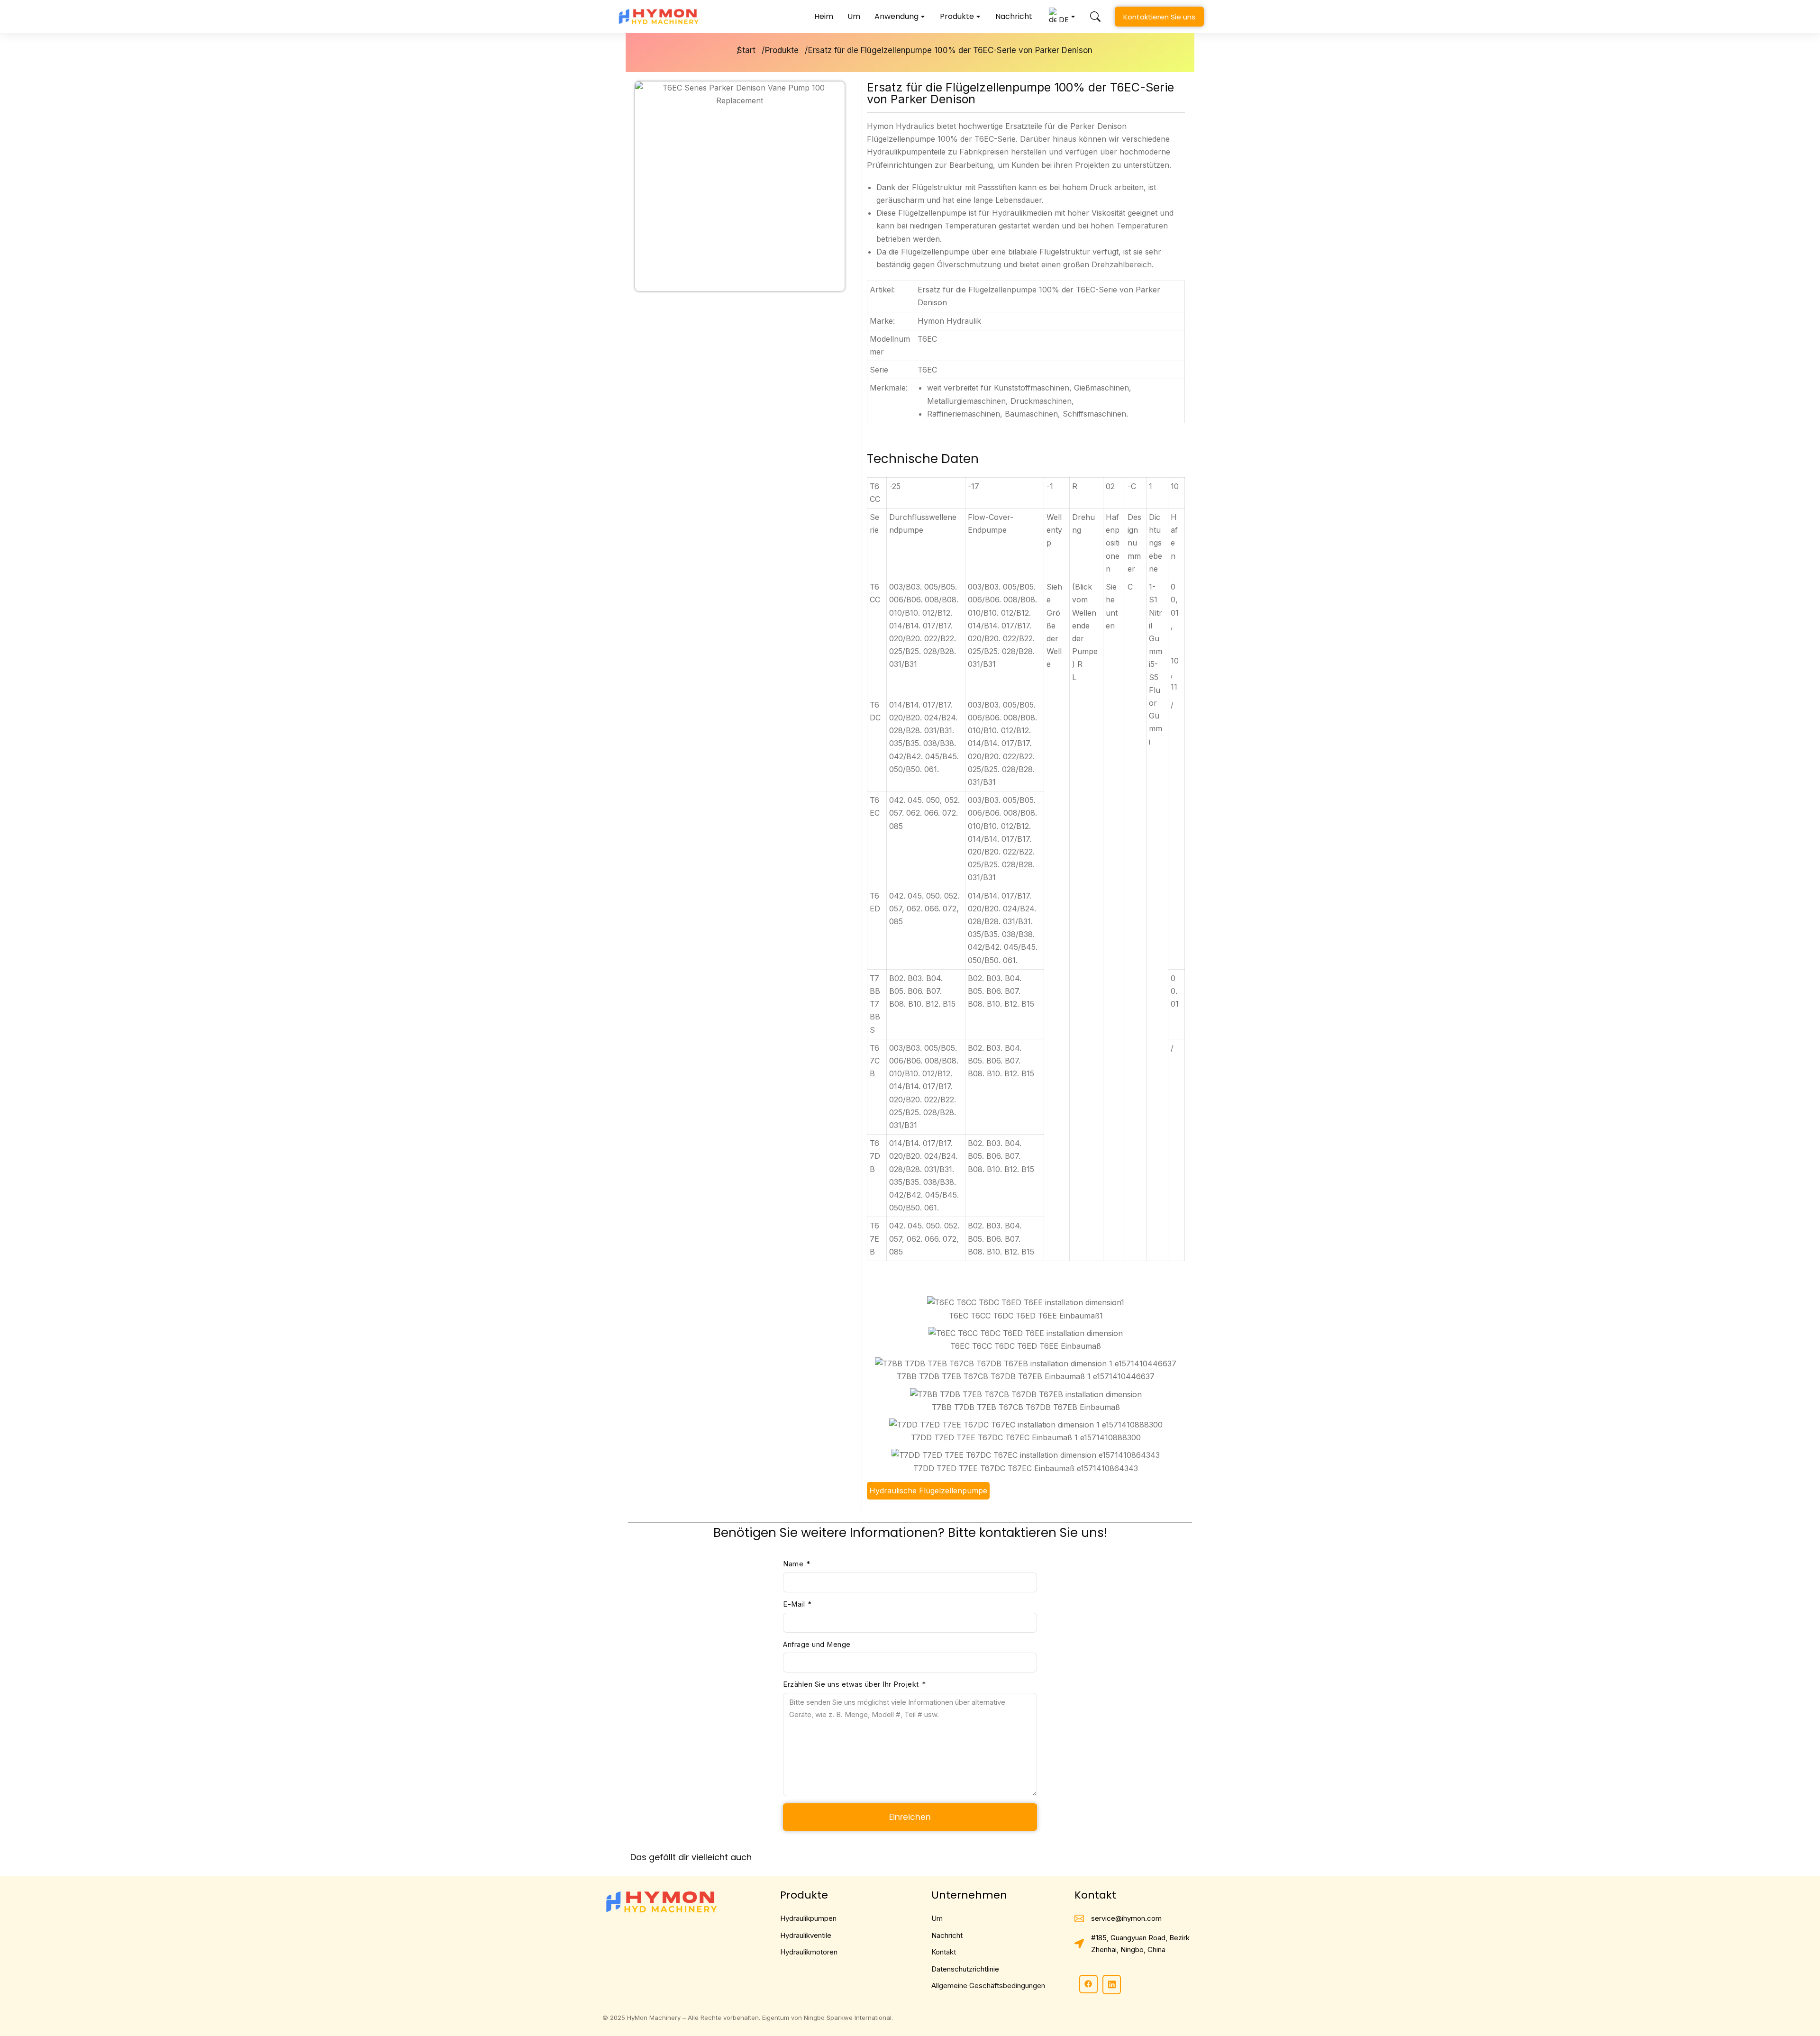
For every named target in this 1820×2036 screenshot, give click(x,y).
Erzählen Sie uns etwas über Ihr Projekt (852, 1684)
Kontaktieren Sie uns (1159, 17)
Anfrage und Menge (817, 1644)
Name (794, 1564)
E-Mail (795, 1604)
